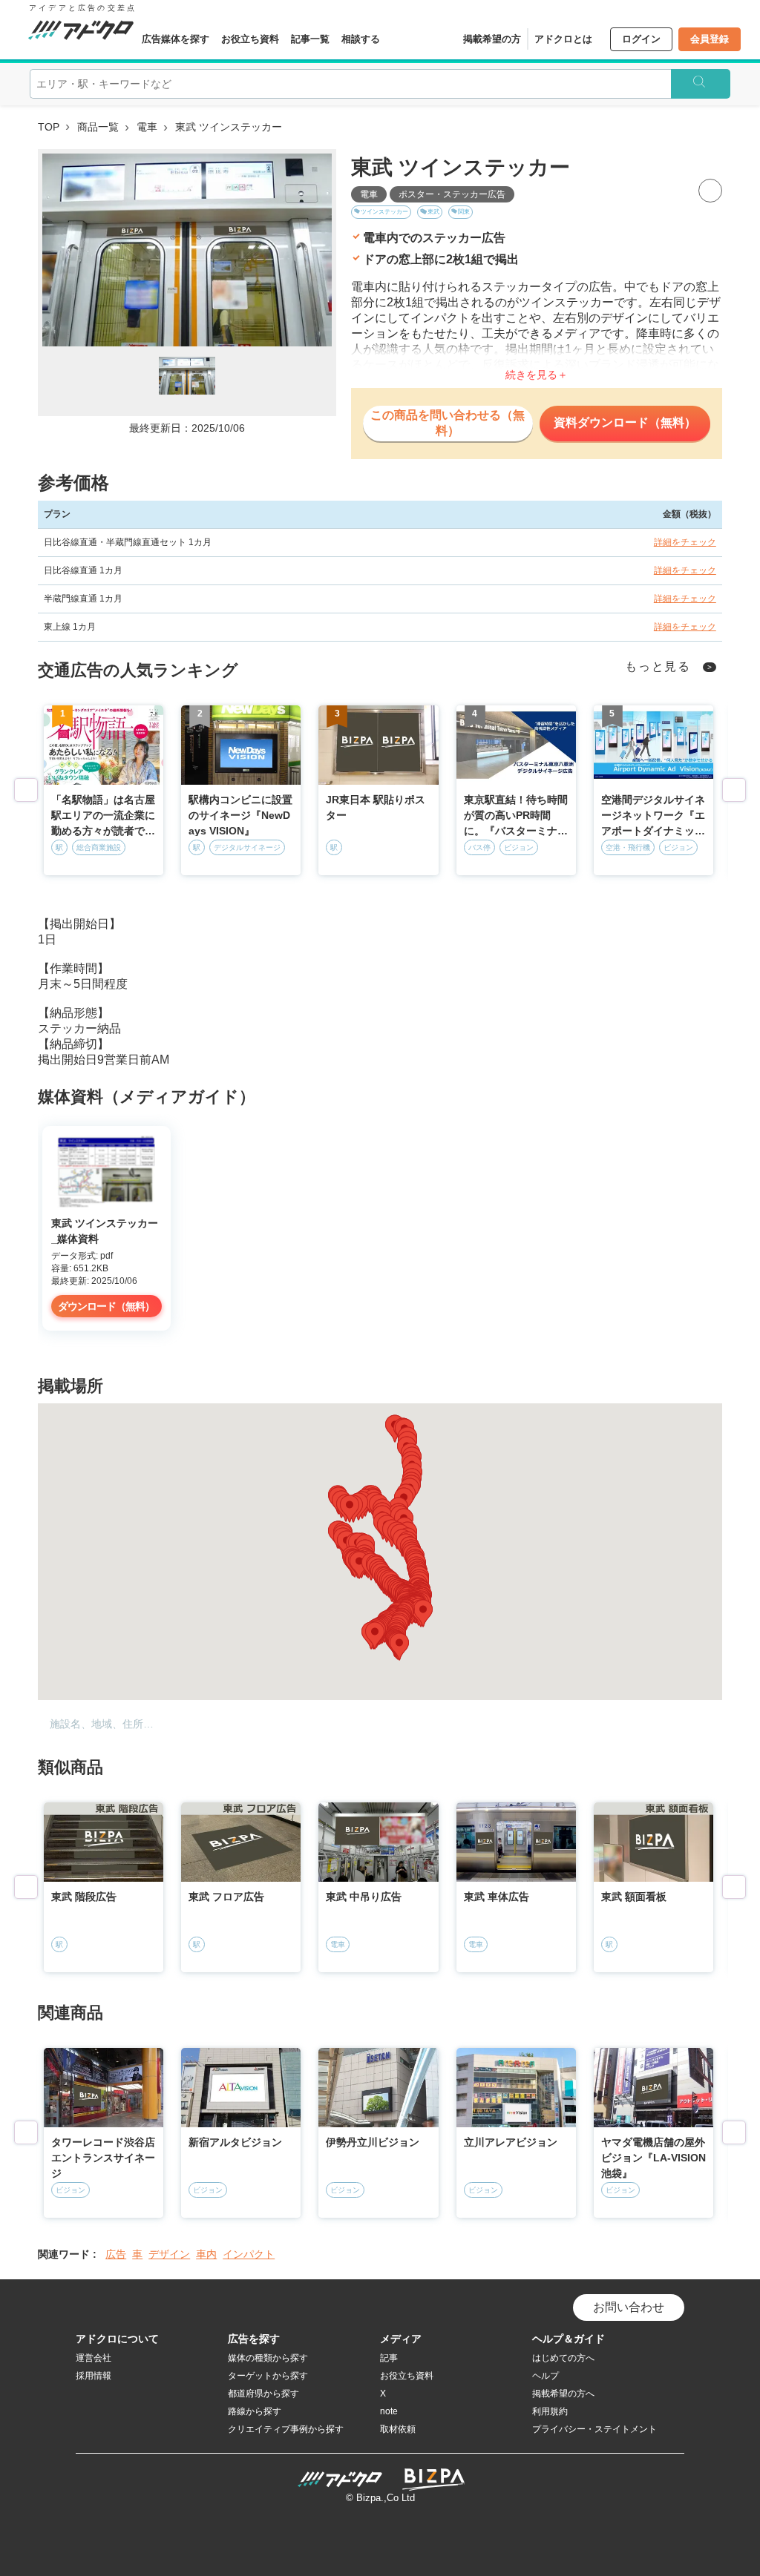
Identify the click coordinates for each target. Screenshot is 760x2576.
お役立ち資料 (250, 39)
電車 (147, 127)
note (389, 2411)
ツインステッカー (384, 212)
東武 (433, 212)
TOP (49, 127)
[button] (375, 1635)
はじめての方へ (563, 2358)
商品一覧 (98, 127)
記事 (389, 2358)
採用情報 (94, 2376)
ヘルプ (546, 2376)
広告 (116, 2254)
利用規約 (550, 2411)
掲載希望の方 (492, 39)
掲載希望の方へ (563, 2394)
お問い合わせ (629, 2307)
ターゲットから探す (268, 2376)
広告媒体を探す (176, 39)
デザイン (169, 2254)
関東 (464, 212)
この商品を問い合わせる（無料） (448, 423)
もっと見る (658, 666)
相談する (361, 39)
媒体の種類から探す (268, 2358)
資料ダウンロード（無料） (625, 422)
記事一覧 (310, 39)
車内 (206, 2254)
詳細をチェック (685, 542)
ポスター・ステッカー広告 (452, 194)
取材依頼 (398, 2429)
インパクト (249, 2254)
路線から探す (255, 2411)
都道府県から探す (263, 2394)
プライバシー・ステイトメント (594, 2429)
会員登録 (710, 39)
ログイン (641, 39)
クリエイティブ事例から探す (286, 2429)
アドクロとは (563, 39)
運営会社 (94, 2358)
